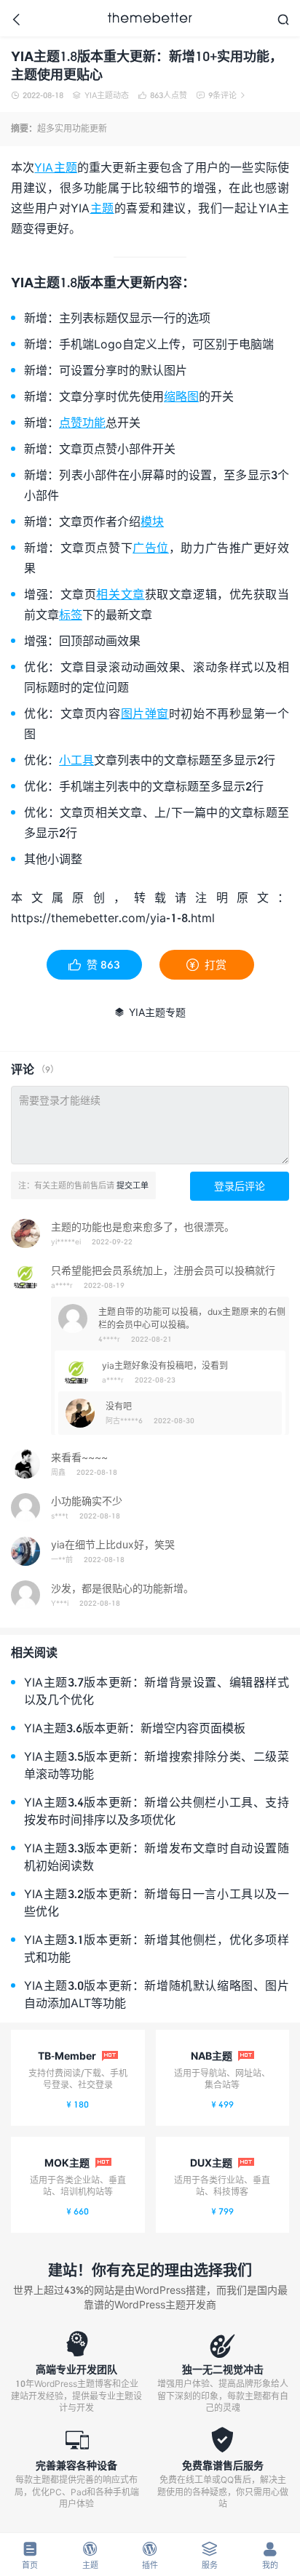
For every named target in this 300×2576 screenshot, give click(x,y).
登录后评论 (240, 1186)
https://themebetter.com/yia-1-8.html (113, 917)
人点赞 (163, 95)
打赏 (206, 964)
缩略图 (181, 396)
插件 (150, 2555)
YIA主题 (56, 167)
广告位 (151, 547)
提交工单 (133, 1185)
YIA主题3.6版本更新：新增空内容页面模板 (135, 1728)
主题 (102, 208)
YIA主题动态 (101, 95)
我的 (270, 2555)
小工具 (76, 760)
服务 (210, 2555)
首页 (30, 2555)
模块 (152, 521)
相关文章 (120, 594)
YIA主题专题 (150, 1012)
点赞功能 (82, 422)
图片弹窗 (145, 713)
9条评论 (221, 95)
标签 (71, 614)
